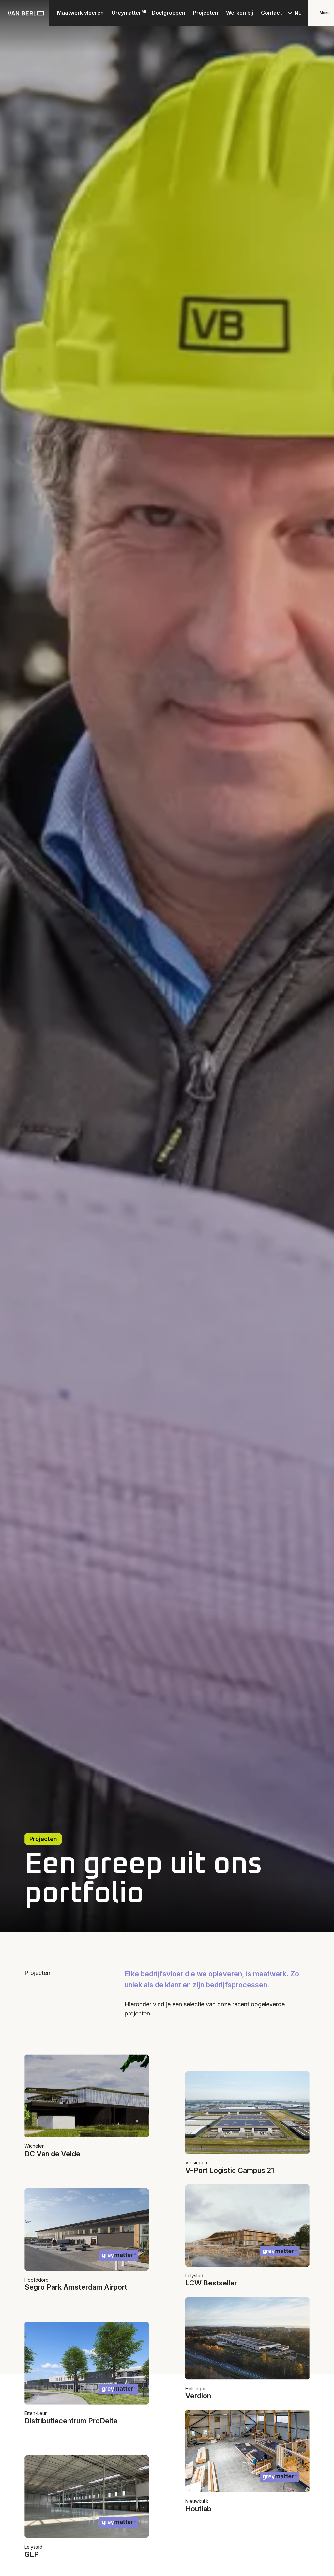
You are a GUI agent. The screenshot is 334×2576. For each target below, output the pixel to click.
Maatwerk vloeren (80, 13)
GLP (32, 2554)
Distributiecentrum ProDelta (71, 2421)
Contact (271, 13)
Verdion (198, 2396)
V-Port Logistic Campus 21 (230, 2170)
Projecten (206, 13)
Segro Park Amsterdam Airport (76, 2287)
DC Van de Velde (52, 2154)
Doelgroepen (168, 13)
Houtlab (198, 2509)
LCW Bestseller (211, 2283)
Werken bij (240, 13)
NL (298, 13)
